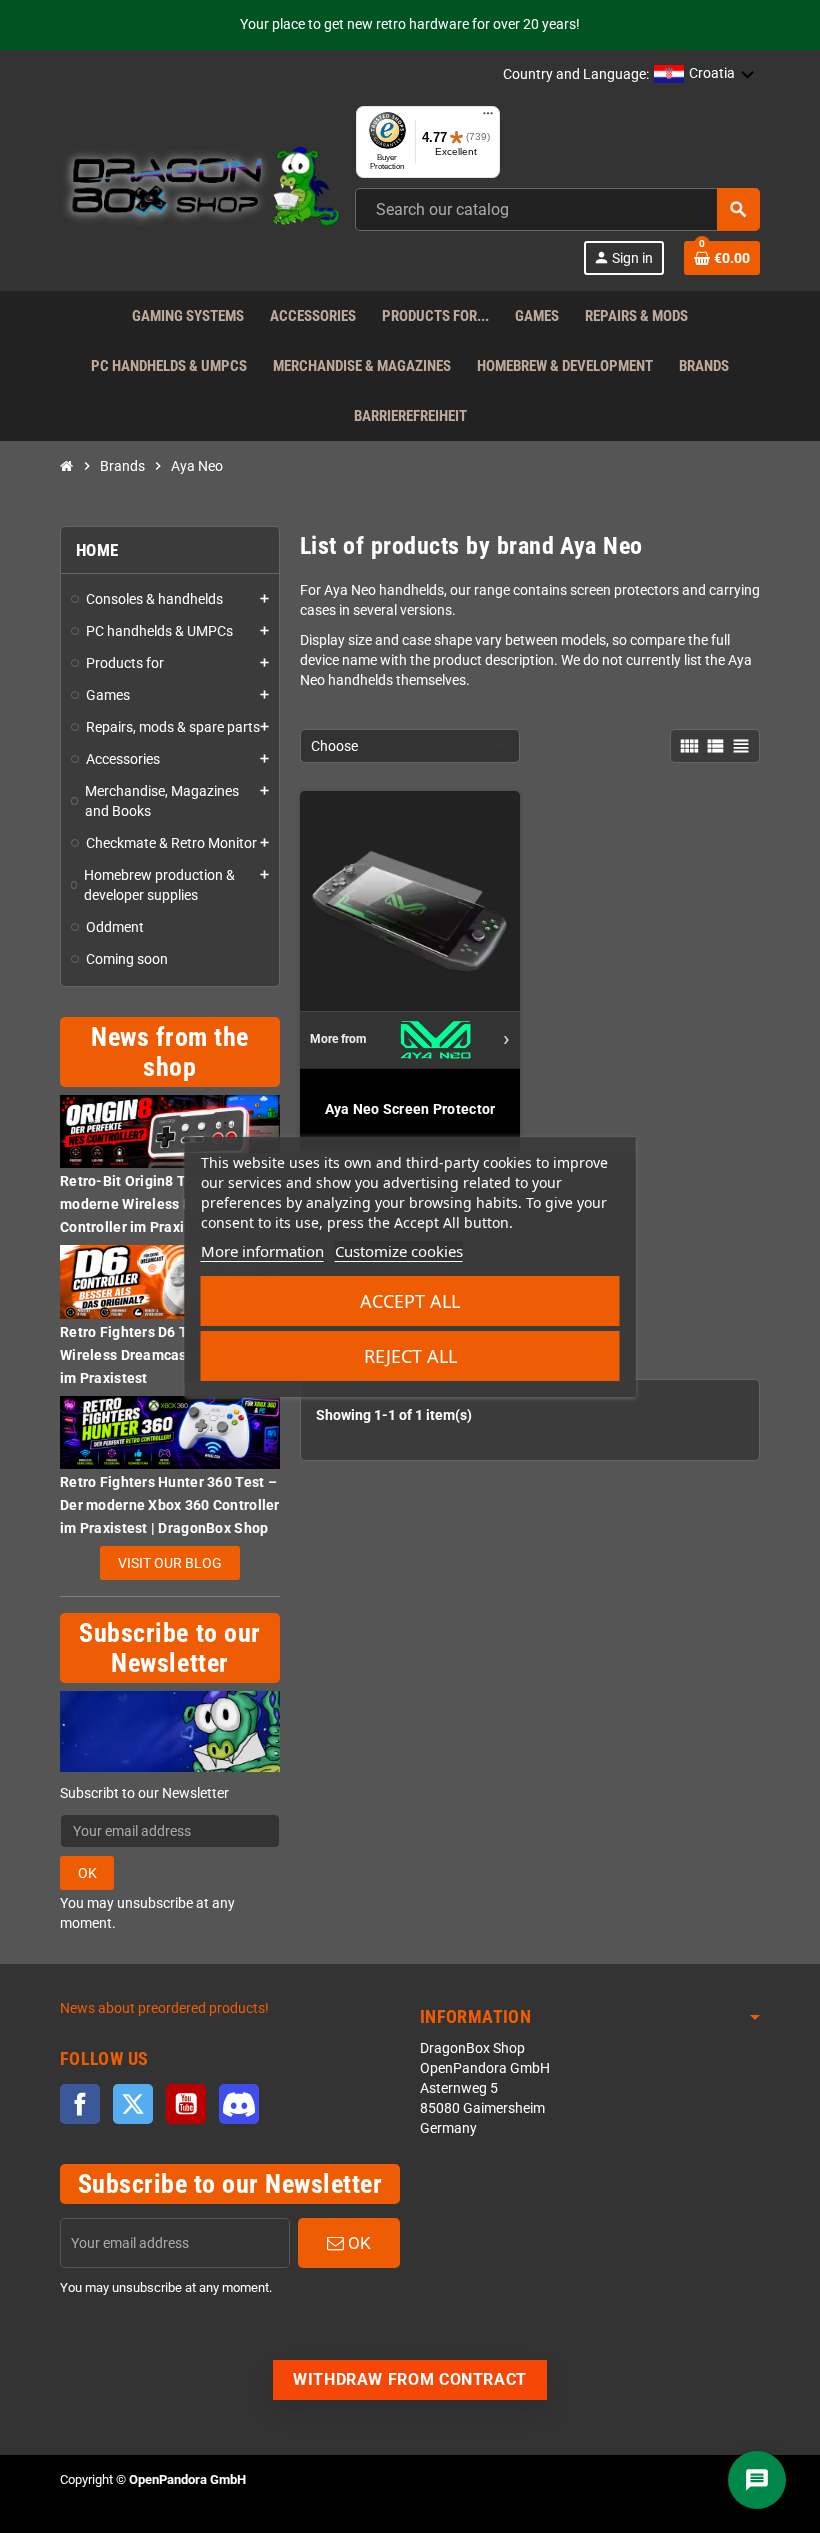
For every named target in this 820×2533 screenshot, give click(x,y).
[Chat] (757, 2480)
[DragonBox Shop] (200, 189)
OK (87, 1873)
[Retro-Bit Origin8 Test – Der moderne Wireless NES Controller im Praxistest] (170, 1130)
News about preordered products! (164, 2008)
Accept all (410, 1301)
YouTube (186, 2104)
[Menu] (488, 118)
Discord (239, 2104)
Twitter (133, 2104)
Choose (334, 746)
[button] (704, 75)
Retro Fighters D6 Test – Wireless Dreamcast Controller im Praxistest (161, 1355)
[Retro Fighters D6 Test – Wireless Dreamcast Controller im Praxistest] (170, 1281)
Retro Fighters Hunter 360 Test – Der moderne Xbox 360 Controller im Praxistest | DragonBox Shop (170, 1505)
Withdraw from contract (410, 2379)
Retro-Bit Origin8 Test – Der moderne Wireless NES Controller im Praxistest (152, 1204)
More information (262, 1251)
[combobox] (557, 209)
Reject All (410, 1356)
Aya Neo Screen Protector (410, 1109)
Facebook (80, 2104)
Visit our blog (170, 1563)
